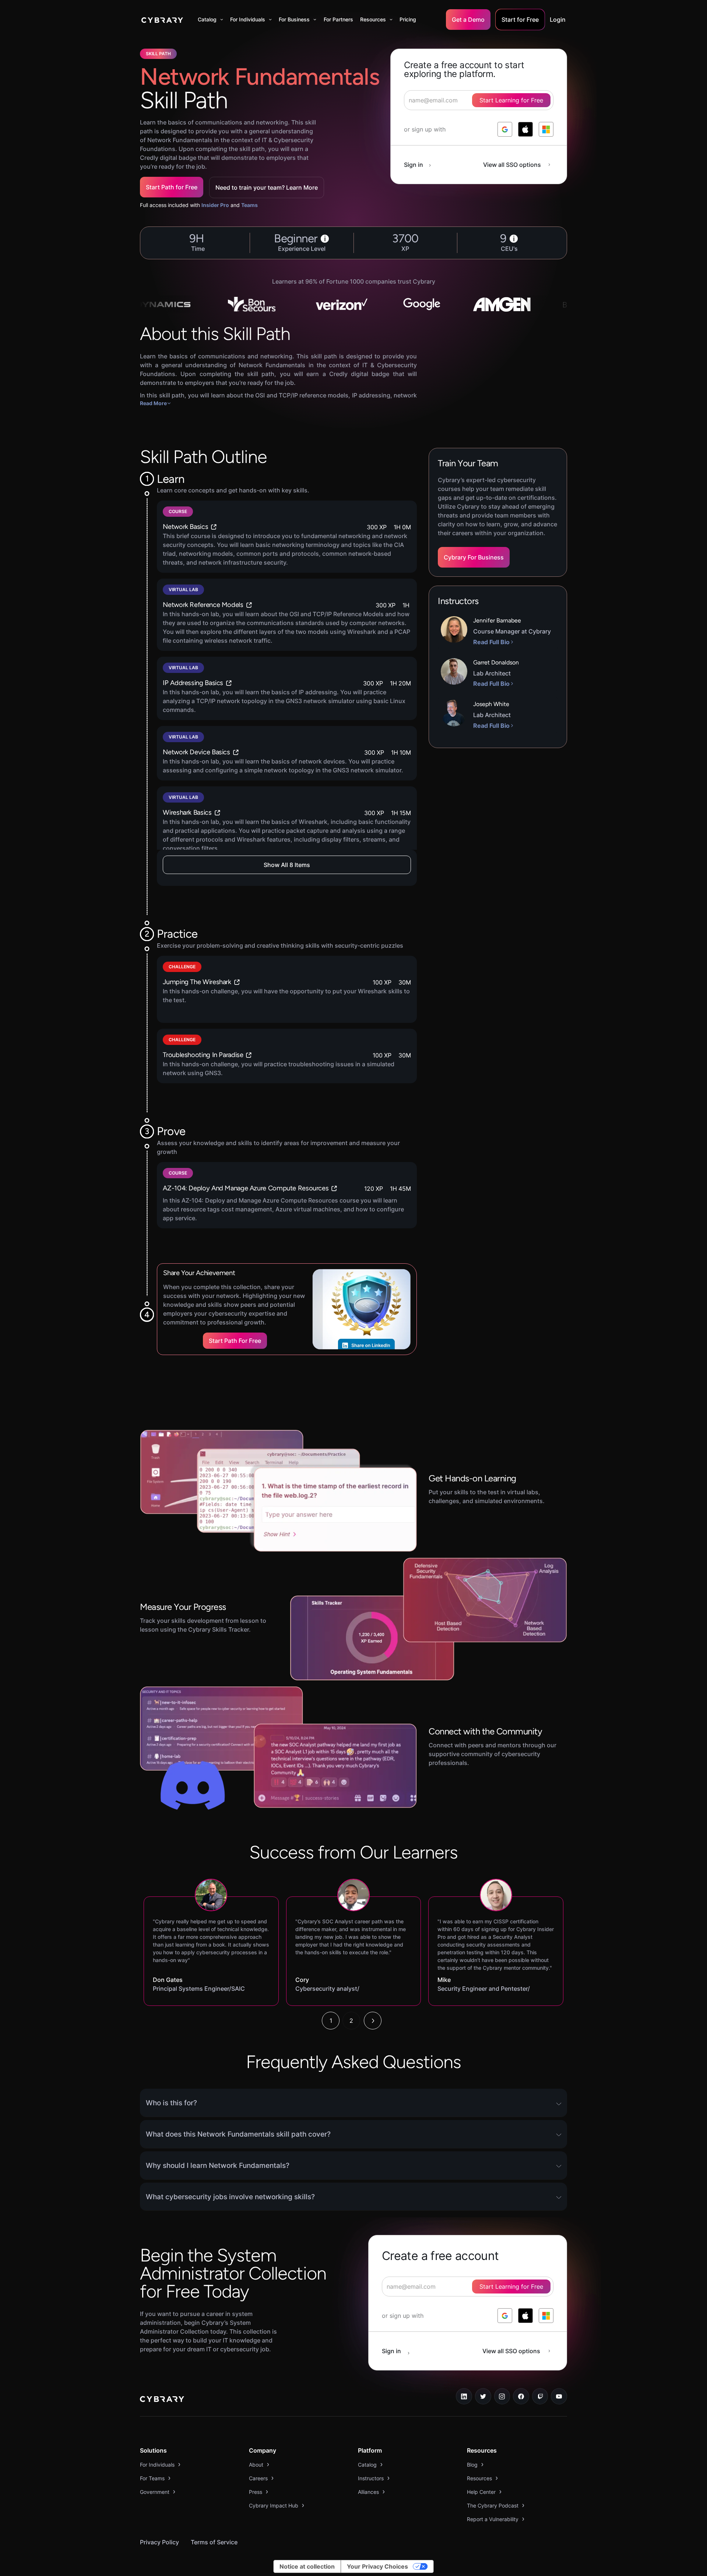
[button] (210, 20)
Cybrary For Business (474, 557)
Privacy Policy (159, 2542)
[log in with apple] (525, 129)
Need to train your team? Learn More (267, 187)
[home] (162, 20)
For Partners (338, 19)
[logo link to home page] (162, 2400)
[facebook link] (521, 2396)
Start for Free (520, 20)
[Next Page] (373, 2021)
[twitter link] (483, 2396)
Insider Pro (215, 205)
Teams (249, 205)
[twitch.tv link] (540, 2396)
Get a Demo (468, 20)
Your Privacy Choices (377, 2566)
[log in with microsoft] (546, 129)
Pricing (408, 19)
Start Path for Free (172, 187)
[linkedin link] (464, 2396)
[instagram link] (502, 2396)
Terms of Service (214, 2542)
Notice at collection (307, 2566)
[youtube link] (559, 2396)
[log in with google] (505, 129)
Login (558, 20)
